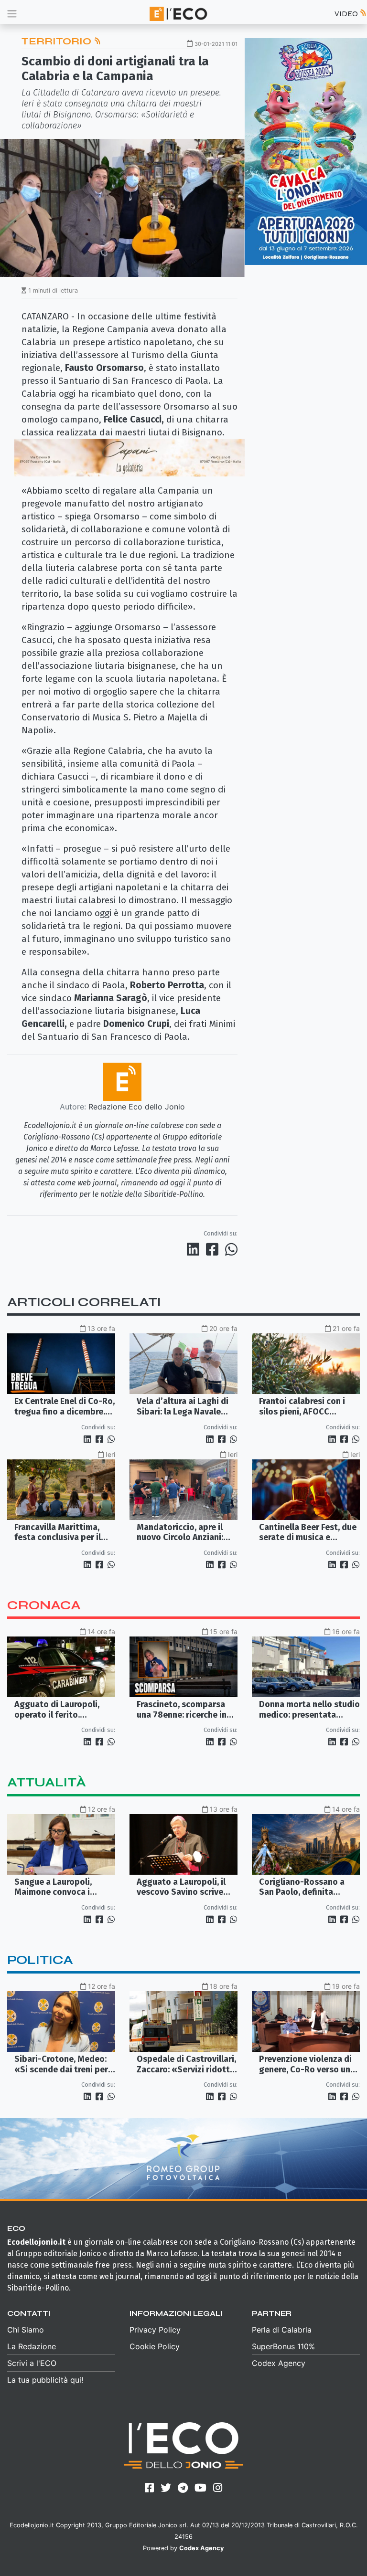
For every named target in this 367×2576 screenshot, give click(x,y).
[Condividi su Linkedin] (195, 1249)
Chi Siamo (26, 2330)
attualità (47, 1782)
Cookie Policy (155, 2346)
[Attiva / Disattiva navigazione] (12, 14)
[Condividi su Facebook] (214, 1249)
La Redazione (32, 2346)
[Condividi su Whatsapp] (231, 1249)
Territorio (58, 41)
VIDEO (347, 14)
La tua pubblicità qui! (45, 2380)
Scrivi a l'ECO (32, 2363)
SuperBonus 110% (283, 2346)
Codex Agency (279, 2363)
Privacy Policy (155, 2330)
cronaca (44, 1605)
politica (40, 1960)
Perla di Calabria (282, 2330)
